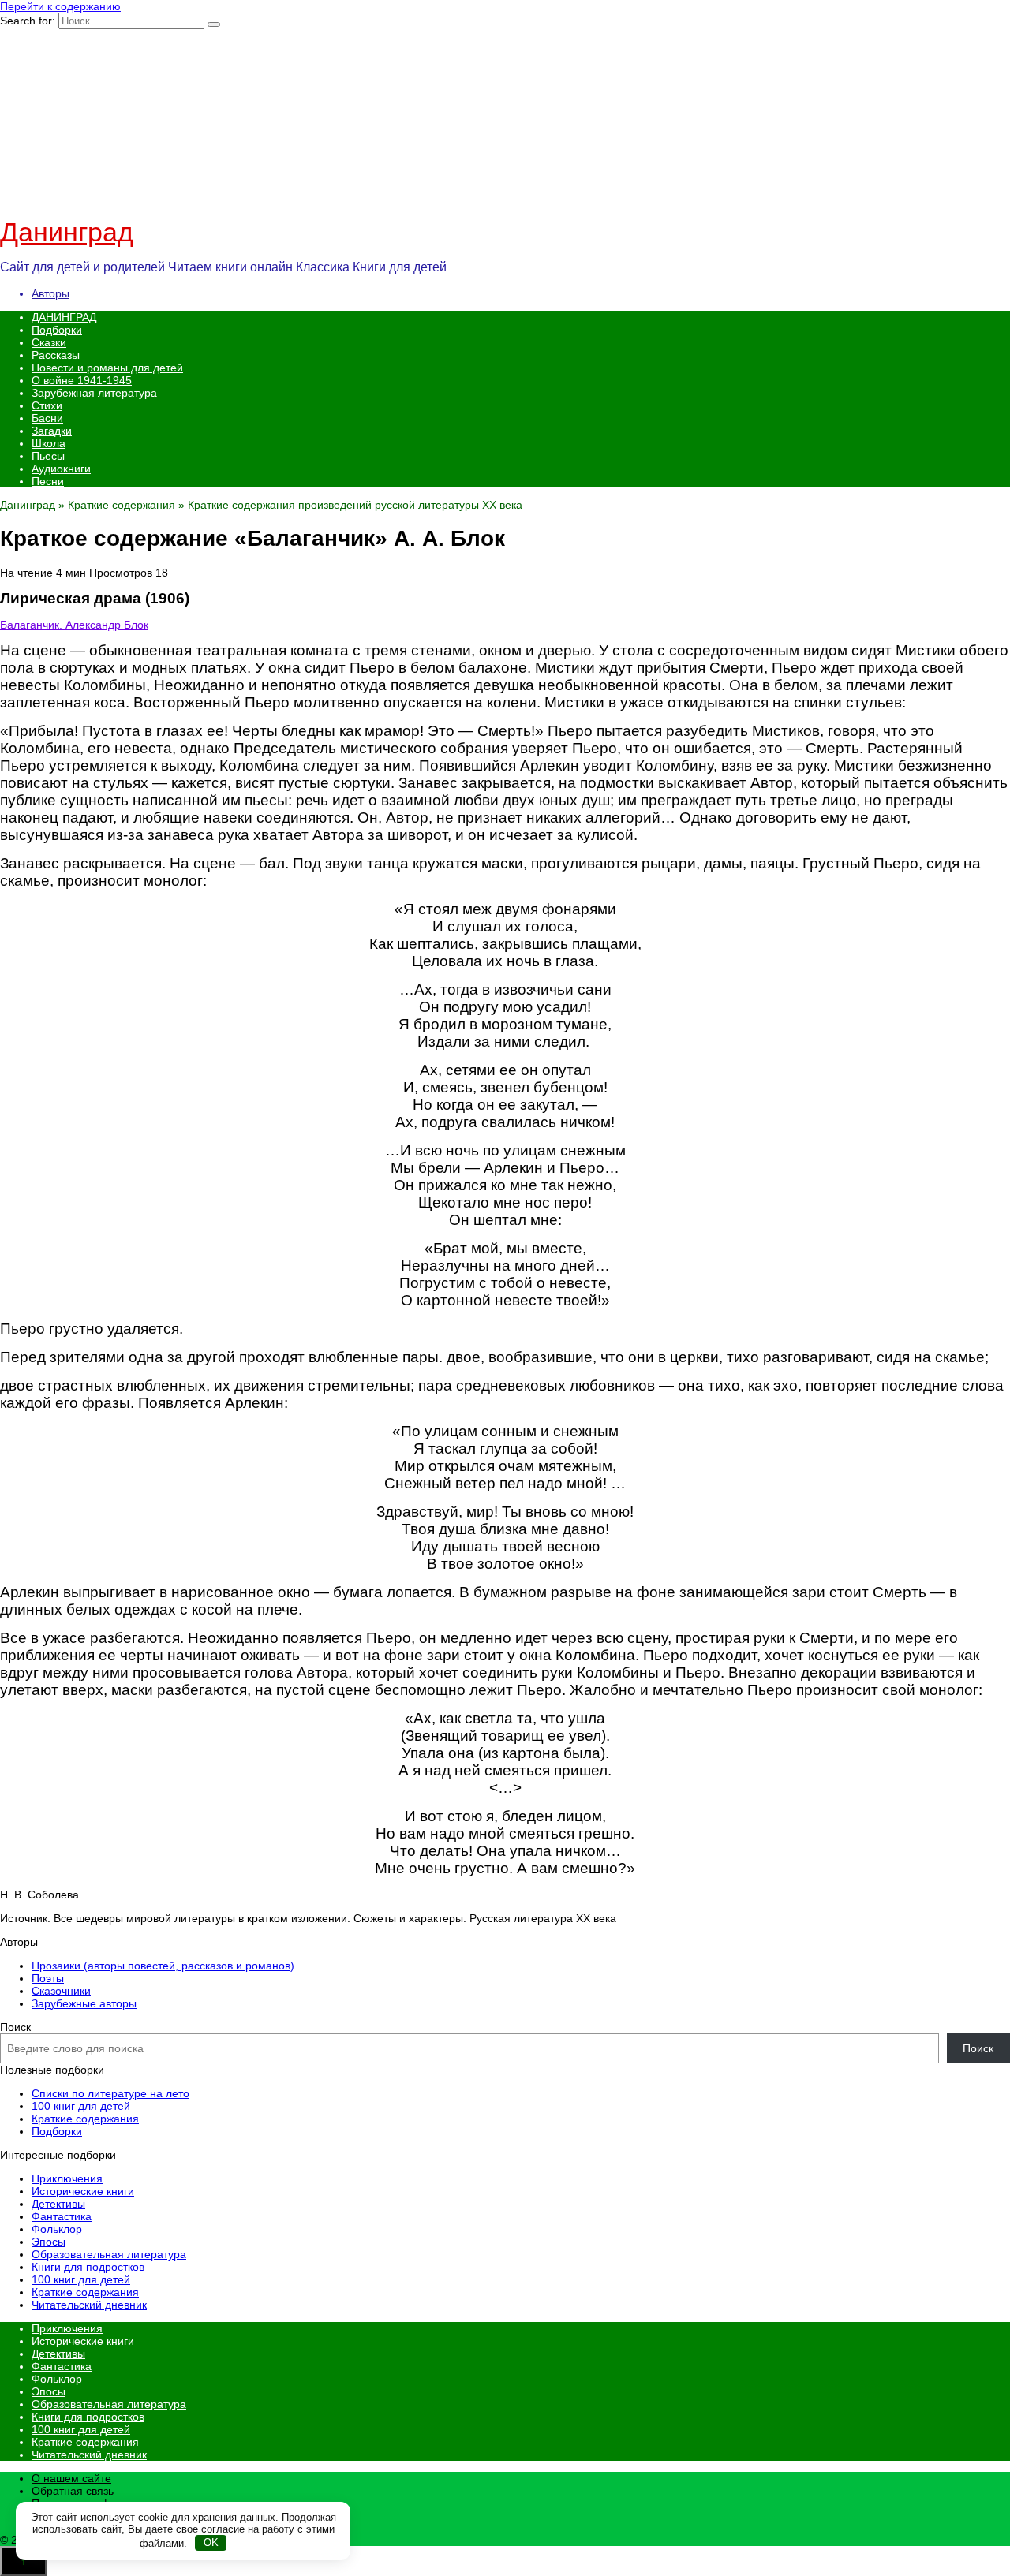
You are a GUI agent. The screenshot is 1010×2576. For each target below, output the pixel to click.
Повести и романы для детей (107, 368)
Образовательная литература (109, 2254)
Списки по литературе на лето (110, 2093)
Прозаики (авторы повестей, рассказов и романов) (163, 1966)
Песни (48, 481)
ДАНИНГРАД (64, 317)
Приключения (67, 2178)
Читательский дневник (89, 2305)
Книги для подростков (88, 2267)
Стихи (47, 405)
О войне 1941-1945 (82, 380)
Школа (49, 443)
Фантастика (62, 2216)
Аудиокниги (61, 469)
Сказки (49, 342)
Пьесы (48, 456)
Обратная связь (73, 2491)
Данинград (67, 232)
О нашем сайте (71, 2478)
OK (211, 2542)
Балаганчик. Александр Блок (74, 625)
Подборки (57, 330)
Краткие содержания (122, 505)
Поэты (48, 1978)
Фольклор (57, 2229)
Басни (47, 418)
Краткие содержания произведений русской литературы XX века (355, 505)
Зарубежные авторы (84, 2003)
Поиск (15, 2027)
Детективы (58, 2204)
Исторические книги (83, 2191)
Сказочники (61, 1991)
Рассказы (56, 355)
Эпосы (49, 2242)
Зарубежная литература (94, 393)
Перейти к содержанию (60, 6)
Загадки (52, 431)
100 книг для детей (81, 2106)
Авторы (50, 293)
